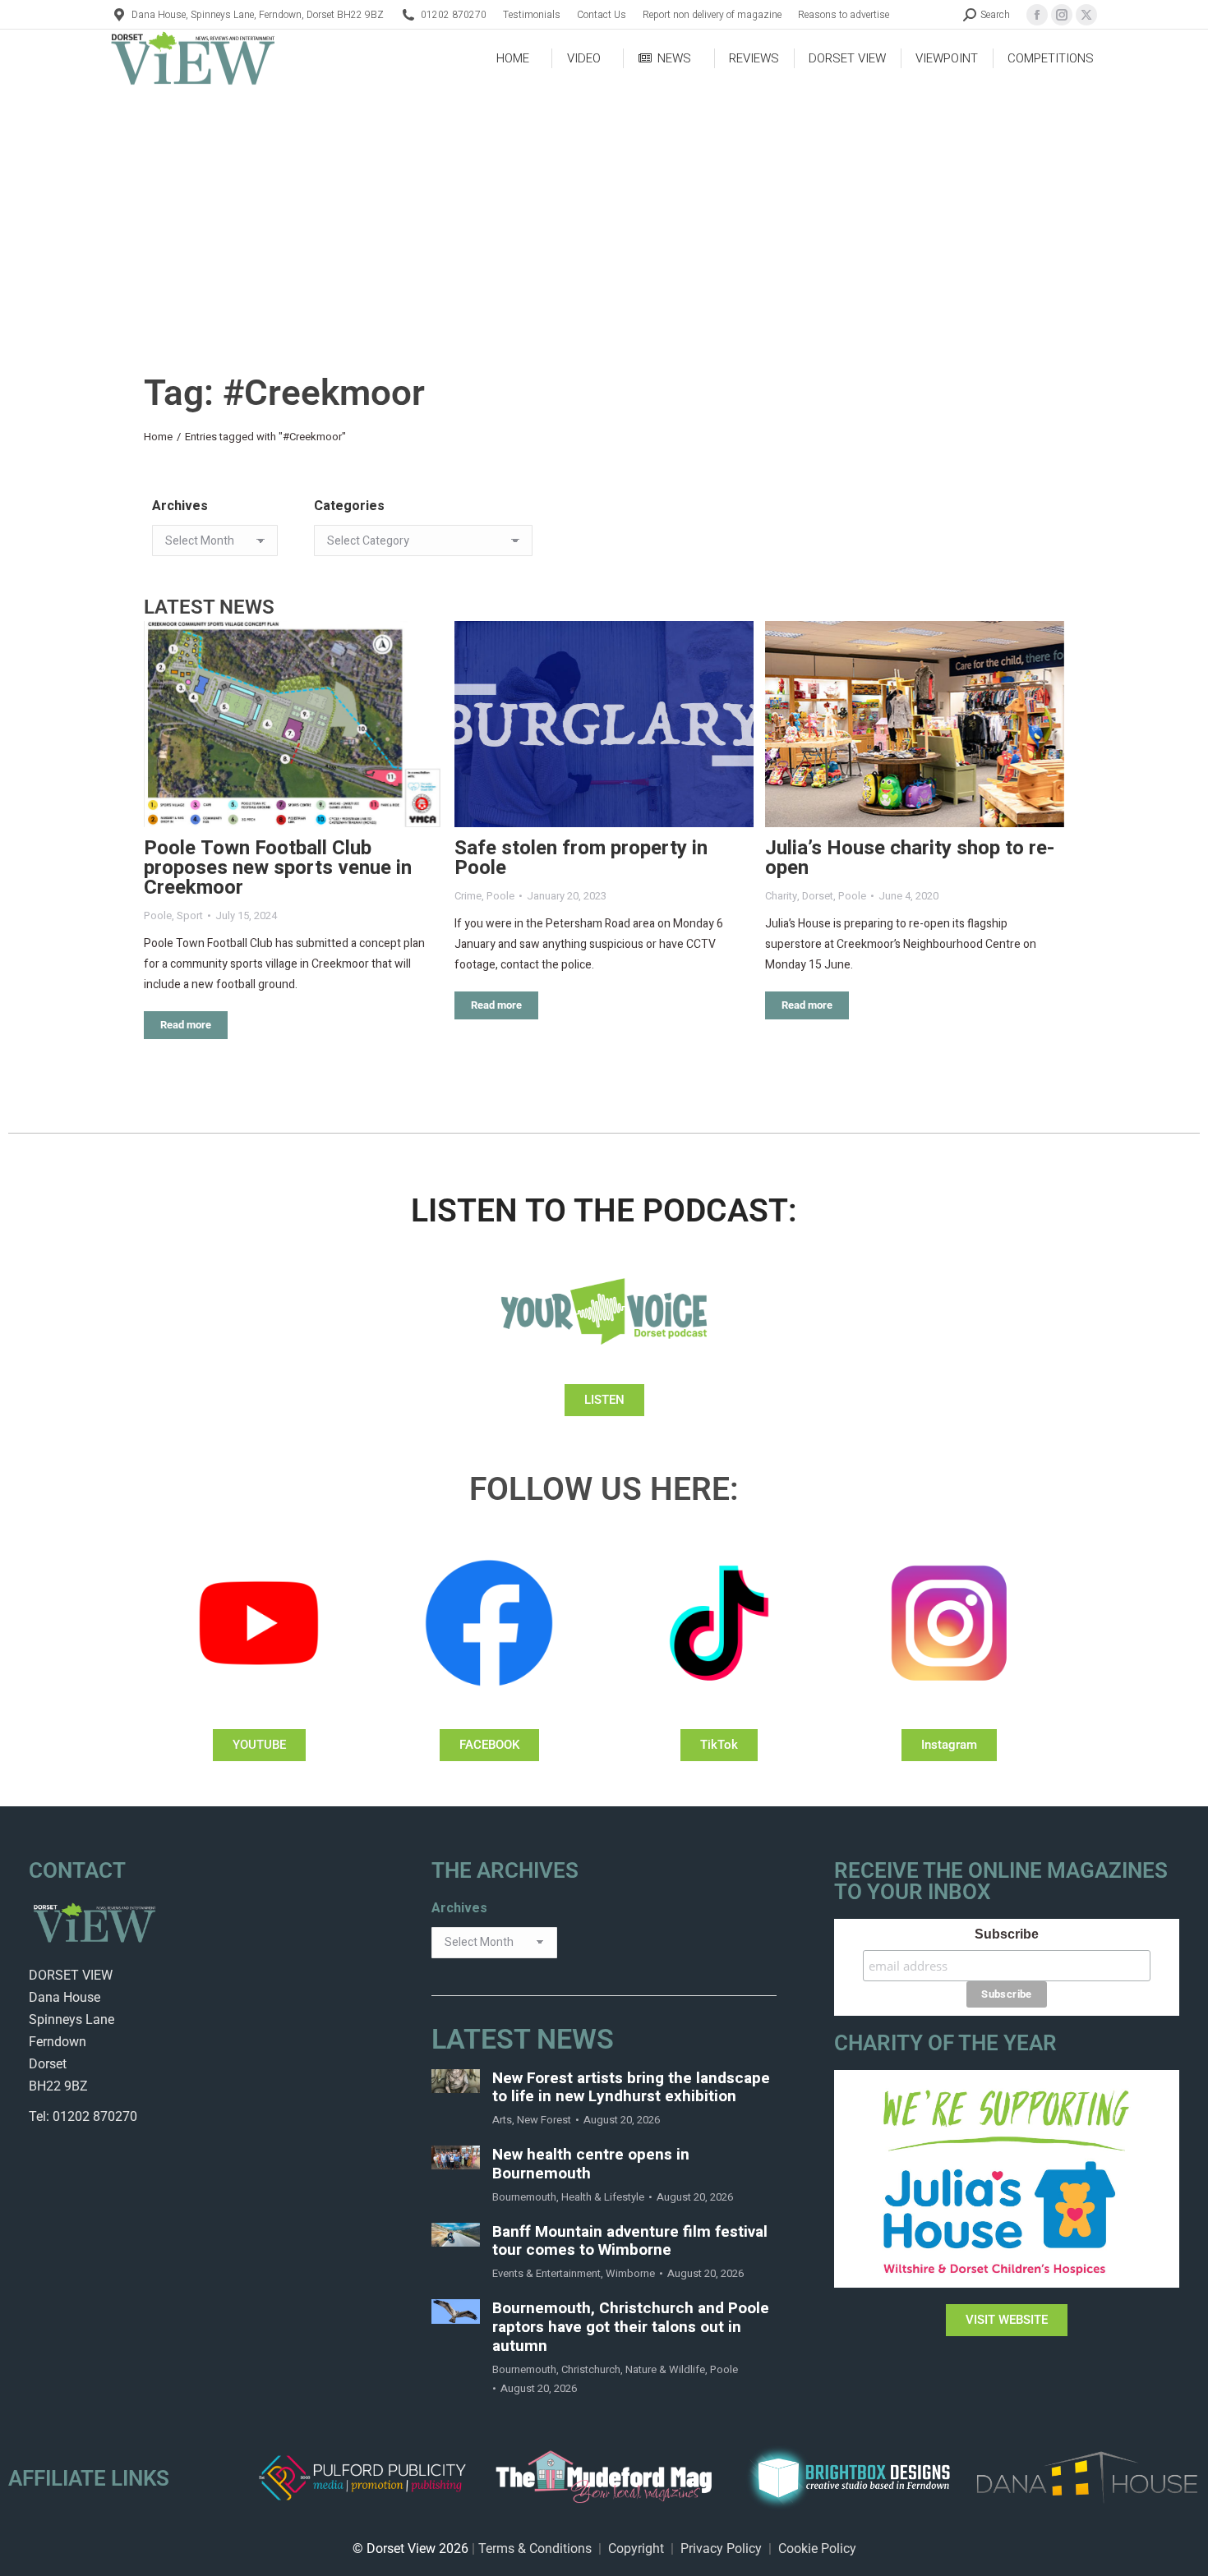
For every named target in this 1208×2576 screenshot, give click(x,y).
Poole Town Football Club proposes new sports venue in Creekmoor (278, 868)
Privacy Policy (721, 2548)
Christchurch (591, 2369)
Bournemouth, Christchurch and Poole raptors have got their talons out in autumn (631, 2327)
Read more (186, 1025)
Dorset (818, 896)
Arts (502, 2120)
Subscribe (1007, 1934)
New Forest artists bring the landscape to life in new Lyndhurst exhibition (631, 2088)
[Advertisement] (604, 210)
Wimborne (630, 2273)
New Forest (544, 2120)
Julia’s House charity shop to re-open (910, 858)
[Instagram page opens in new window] (1062, 15)
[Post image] (293, 724)
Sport (190, 915)
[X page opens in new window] (1086, 15)
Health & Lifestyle (603, 2197)
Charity (781, 896)
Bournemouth (524, 2197)
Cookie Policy (817, 2548)
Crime (468, 896)
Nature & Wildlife (665, 2369)
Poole (158, 915)
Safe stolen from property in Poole (581, 858)
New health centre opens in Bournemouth (591, 2164)
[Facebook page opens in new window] (1037, 15)
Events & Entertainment (546, 2273)
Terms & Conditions (535, 2548)
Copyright (636, 2548)
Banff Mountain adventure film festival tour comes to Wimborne (630, 2242)
